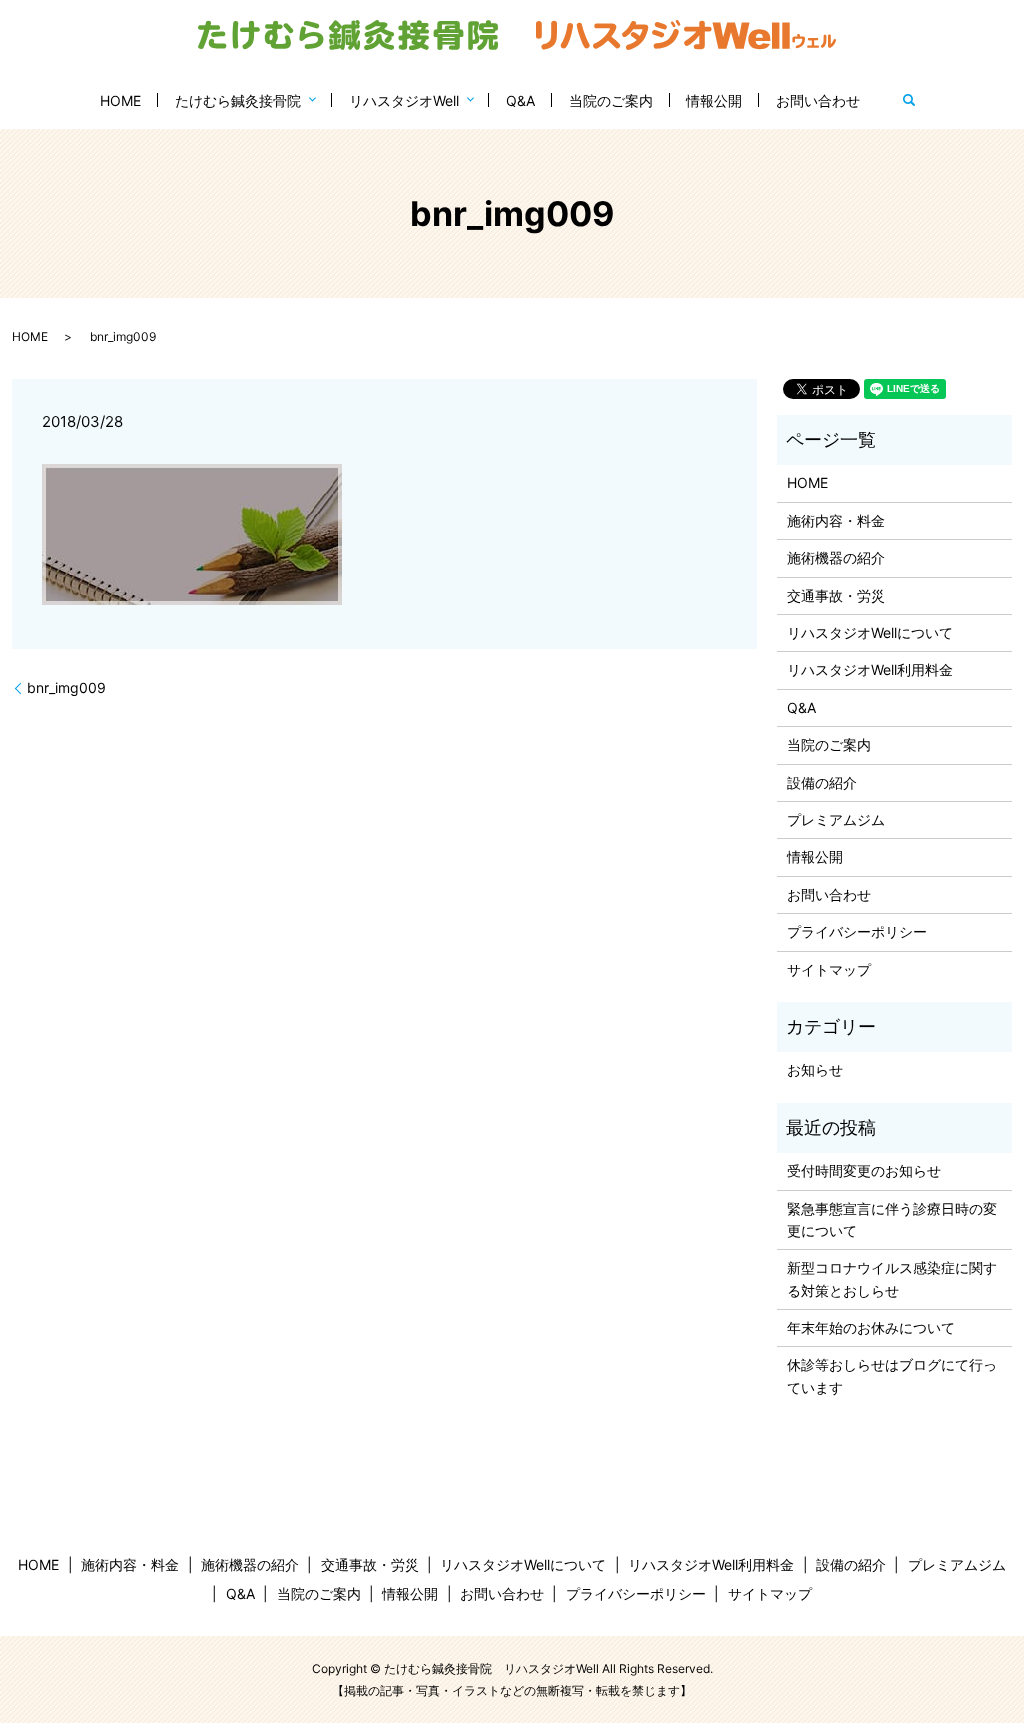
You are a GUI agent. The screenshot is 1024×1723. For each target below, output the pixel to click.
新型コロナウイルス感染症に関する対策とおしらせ (892, 1278)
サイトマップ (829, 969)
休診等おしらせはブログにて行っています (892, 1375)
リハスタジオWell (404, 100)
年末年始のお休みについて (871, 1327)
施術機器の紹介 (836, 557)
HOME (120, 100)
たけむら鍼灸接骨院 (238, 100)
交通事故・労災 (836, 595)
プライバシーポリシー (857, 931)
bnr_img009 (66, 687)
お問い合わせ (818, 100)
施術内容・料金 (836, 520)
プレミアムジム (836, 819)
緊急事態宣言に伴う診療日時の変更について (892, 1219)
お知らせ (815, 1069)
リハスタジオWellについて (870, 632)
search (909, 100)
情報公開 (714, 100)
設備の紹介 (822, 782)
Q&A (520, 100)
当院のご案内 (611, 100)
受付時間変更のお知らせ (864, 1170)
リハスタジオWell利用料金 (870, 669)
